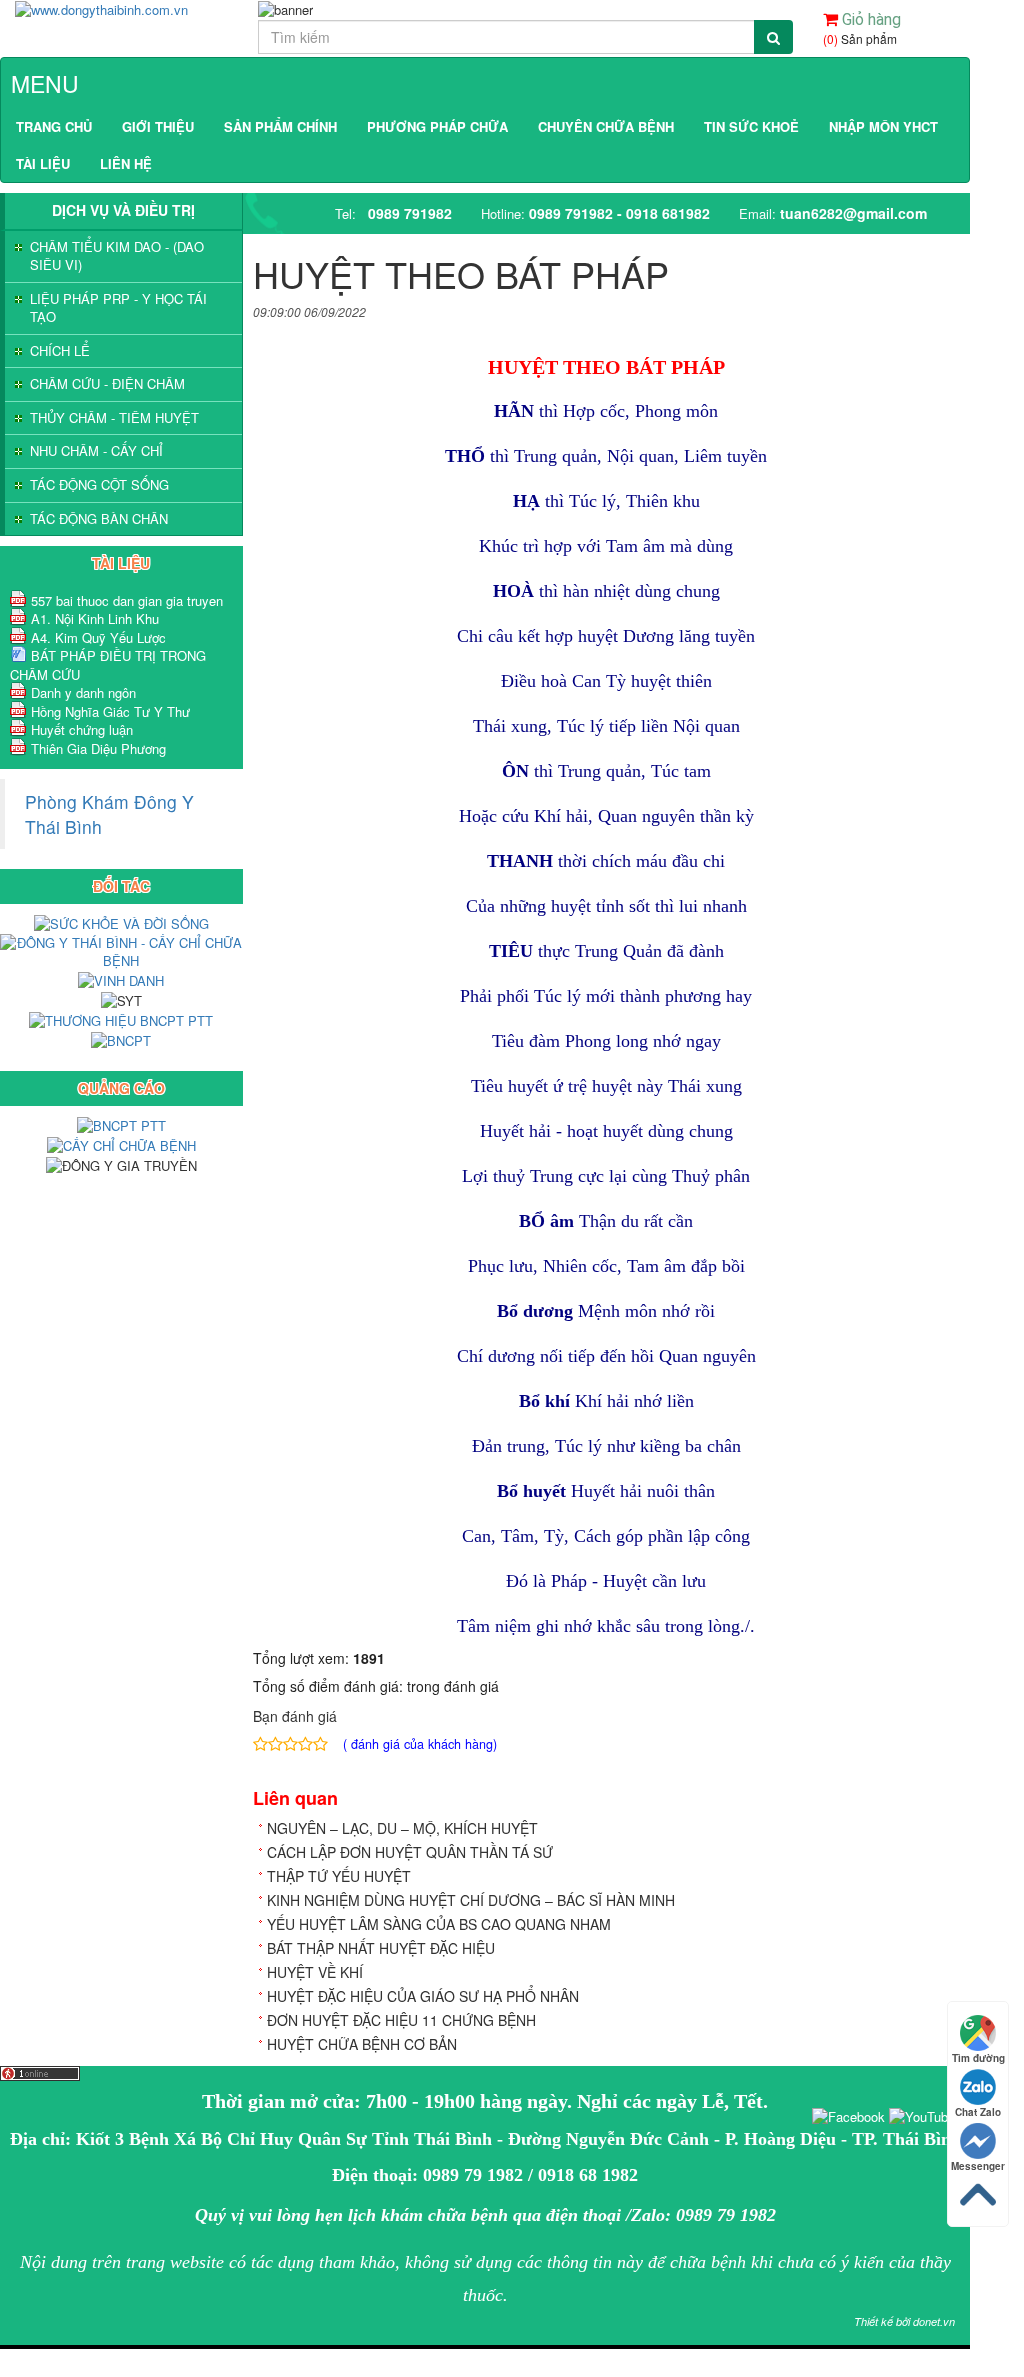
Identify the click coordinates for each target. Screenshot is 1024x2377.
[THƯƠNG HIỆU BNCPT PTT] (121, 1019)
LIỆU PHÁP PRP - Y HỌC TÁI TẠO (118, 308)
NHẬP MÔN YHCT (883, 126)
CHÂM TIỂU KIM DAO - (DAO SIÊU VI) (117, 256)
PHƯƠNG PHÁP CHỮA (437, 126)
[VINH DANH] (121, 979)
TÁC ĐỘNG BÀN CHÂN (99, 519)
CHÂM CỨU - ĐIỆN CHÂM (107, 384)
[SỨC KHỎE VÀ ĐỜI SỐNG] (121, 922)
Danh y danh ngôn (83, 692)
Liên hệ (126, 163)
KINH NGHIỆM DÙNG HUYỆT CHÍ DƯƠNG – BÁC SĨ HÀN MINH (471, 1900)
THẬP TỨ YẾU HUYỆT (339, 1876)
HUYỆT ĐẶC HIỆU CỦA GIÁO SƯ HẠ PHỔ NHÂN (423, 1996)
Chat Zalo (978, 2112)
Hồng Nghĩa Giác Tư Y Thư (110, 711)
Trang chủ (54, 126)
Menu (45, 83)
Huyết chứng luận (82, 729)
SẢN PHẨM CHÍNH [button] (280, 126)
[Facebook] (848, 2114)
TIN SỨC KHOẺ (751, 126)
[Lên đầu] (2, 2357)
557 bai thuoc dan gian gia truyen (127, 600)
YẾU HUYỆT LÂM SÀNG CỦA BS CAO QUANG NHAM (439, 1924)
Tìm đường (978, 2058)
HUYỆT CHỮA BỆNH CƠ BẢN (362, 2044)
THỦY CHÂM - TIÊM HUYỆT (114, 418)
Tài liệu (43, 163)
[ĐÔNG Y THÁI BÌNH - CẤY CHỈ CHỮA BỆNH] (121, 950)
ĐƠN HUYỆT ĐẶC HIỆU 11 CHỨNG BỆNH (401, 2020)
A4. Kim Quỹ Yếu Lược (98, 637)
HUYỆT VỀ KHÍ (315, 1972)
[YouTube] (922, 2114)
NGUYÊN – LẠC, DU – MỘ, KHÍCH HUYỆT (402, 1828)
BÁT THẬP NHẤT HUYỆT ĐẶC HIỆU (381, 1948)
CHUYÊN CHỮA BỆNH (606, 126)
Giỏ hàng (869, 19)
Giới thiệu (158, 126)
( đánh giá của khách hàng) (420, 1744)
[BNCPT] (121, 1039)
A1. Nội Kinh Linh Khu (95, 618)
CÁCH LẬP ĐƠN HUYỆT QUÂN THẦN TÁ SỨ (410, 1852)
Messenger (978, 2166)
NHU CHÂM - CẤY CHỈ (96, 451)
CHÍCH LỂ (60, 351)
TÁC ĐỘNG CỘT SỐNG (99, 485)
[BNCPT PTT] (121, 1124)
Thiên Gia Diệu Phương (98, 748)
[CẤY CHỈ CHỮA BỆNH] (121, 1144)
